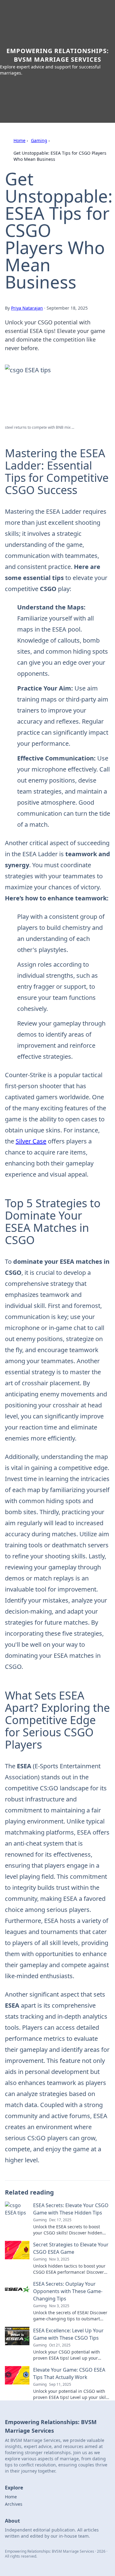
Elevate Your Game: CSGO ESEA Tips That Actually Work (69, 2373)
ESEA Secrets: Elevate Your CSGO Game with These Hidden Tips (71, 2209)
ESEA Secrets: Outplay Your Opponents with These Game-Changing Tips (68, 2291)
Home (19, 140)
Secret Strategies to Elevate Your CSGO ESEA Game (71, 2248)
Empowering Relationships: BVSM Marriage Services (58, 55)
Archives (14, 2504)
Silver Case (31, 1141)
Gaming (39, 140)
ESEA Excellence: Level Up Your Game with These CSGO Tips (68, 2334)
